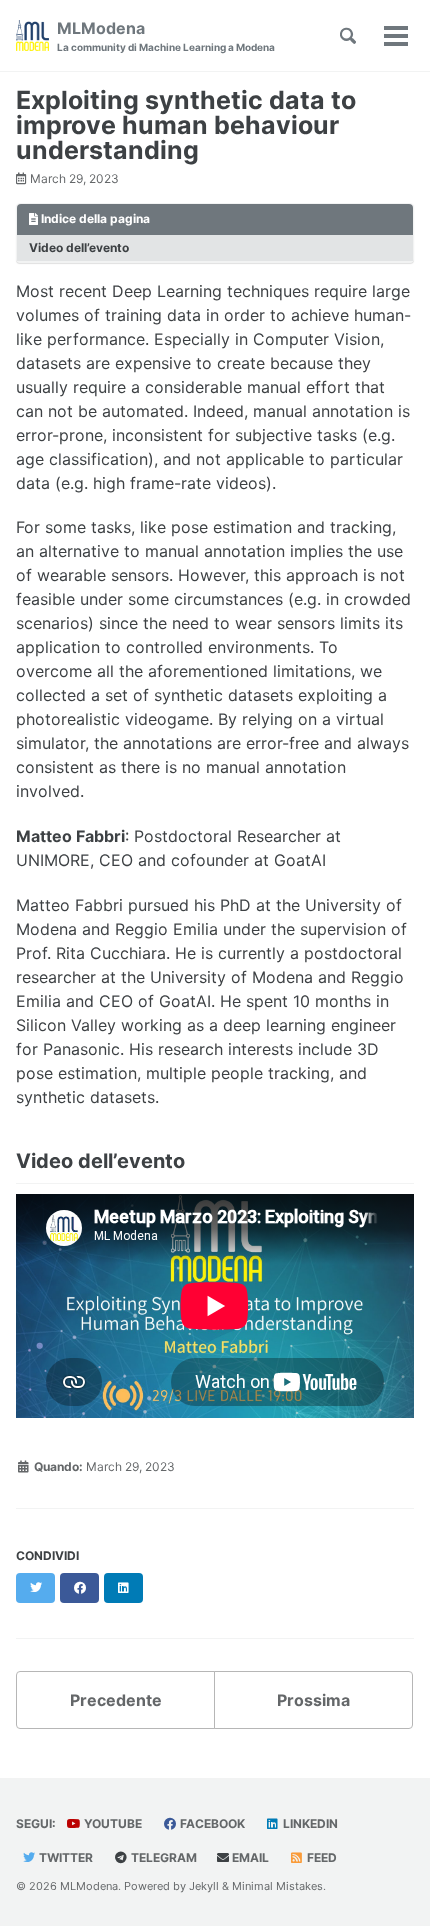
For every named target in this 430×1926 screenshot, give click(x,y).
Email (249, 1857)
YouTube (111, 1823)
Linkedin (309, 1823)
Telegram (162, 1857)
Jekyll (204, 1886)
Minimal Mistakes (277, 1886)
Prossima (313, 1700)
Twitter (64, 1857)
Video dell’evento (79, 247)
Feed (320, 1857)
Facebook (211, 1823)
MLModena (166, 35)
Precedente (116, 1700)
